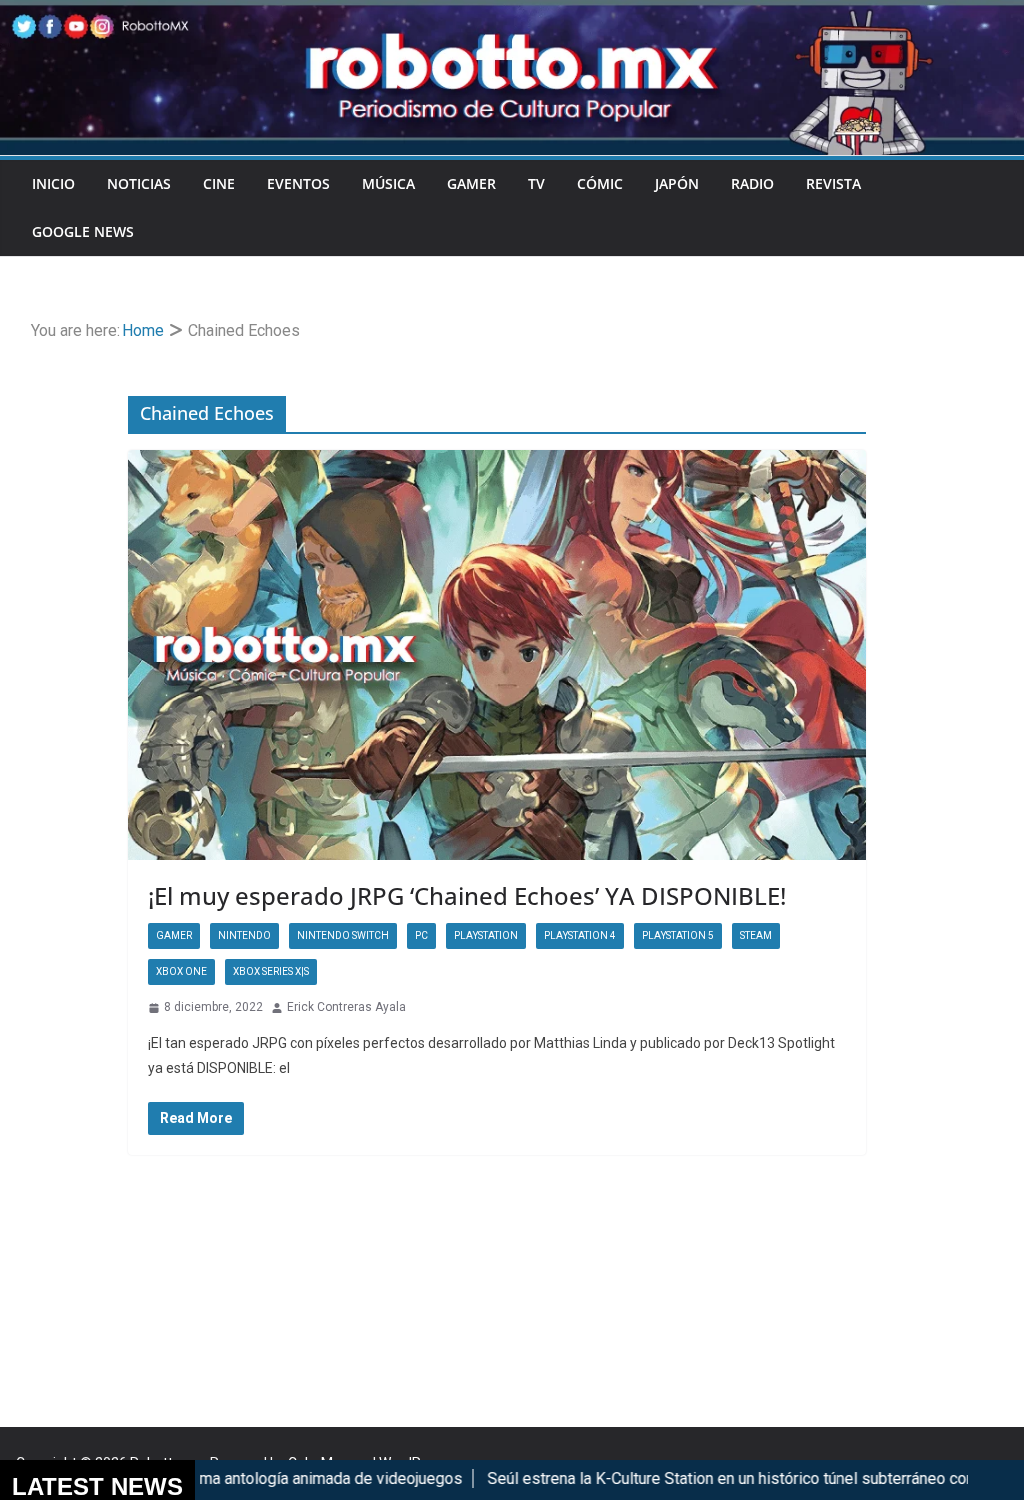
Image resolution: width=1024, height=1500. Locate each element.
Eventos (298, 183)
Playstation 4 (580, 935)
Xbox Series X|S (271, 971)
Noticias (139, 183)
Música (388, 183)
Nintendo (244, 935)
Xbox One (181, 971)
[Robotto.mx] (512, 13)
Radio (752, 183)
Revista (833, 183)
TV (536, 183)
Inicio (53, 183)
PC (421, 935)
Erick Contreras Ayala (346, 1007)
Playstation (486, 935)
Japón (677, 183)
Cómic (600, 183)
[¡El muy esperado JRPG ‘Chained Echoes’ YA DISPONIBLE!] (497, 655)
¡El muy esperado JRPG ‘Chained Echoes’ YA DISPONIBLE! (467, 895)
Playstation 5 (678, 935)
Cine (219, 183)
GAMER (471, 183)
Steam (756, 935)
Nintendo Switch (343, 935)
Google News (83, 231)
